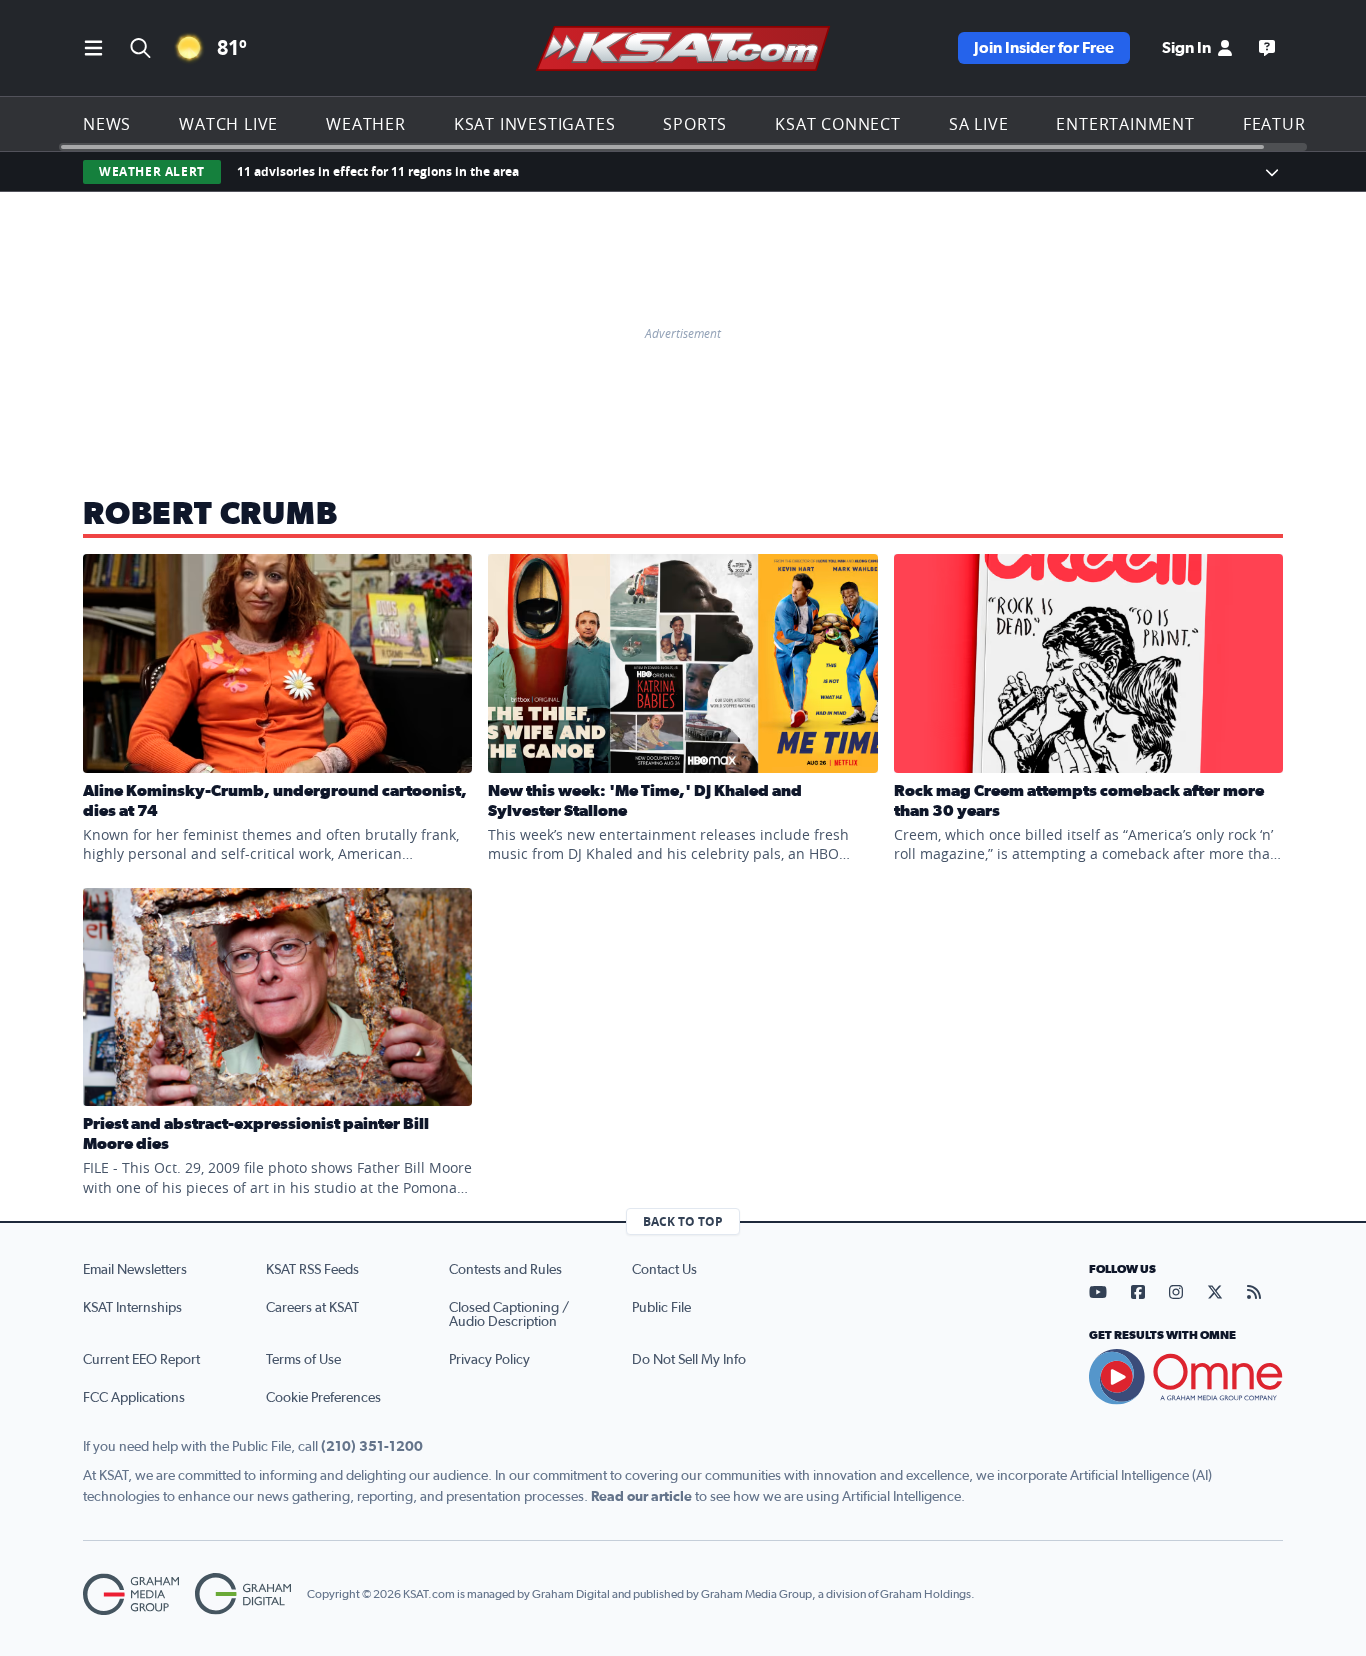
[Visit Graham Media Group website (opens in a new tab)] (131, 1594)
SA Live (979, 124)
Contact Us (664, 1270)
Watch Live (228, 124)
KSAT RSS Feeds (312, 1270)
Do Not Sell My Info (689, 1360)
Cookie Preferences (323, 1398)
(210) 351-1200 (372, 1447)
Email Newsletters (135, 1270)
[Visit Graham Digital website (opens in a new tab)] (243, 1594)
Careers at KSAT (312, 1308)
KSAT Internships (132, 1308)
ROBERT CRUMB (210, 514)
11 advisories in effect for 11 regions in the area (378, 171)
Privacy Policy (489, 1360)
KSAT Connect (838, 124)
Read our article (641, 1497)
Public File (661, 1308)
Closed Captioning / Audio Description (509, 1315)
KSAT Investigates (535, 124)
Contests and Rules (505, 1270)
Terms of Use (303, 1360)
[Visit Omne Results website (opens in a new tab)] (1186, 1377)
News (107, 124)
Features (1284, 124)
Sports (695, 124)
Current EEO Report (141, 1360)
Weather (366, 124)
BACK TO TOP (683, 1221)
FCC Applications (134, 1398)
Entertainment (1125, 124)
